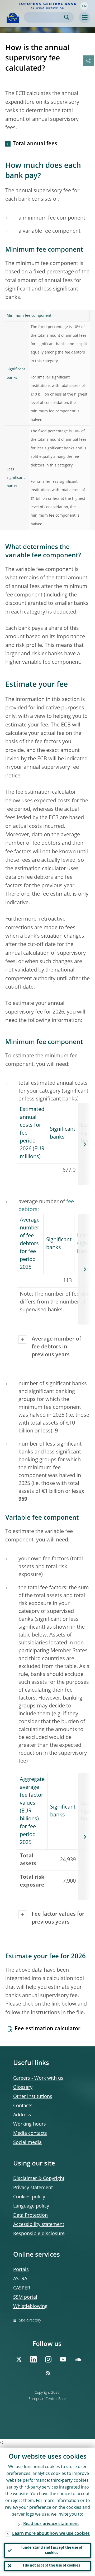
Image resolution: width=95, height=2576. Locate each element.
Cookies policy (29, 2197)
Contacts (23, 2106)
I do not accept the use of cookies (51, 2566)
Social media (27, 2143)
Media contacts (30, 2133)
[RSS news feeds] (48, 2373)
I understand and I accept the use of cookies (51, 2550)
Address (22, 2115)
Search (67, 17)
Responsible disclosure (39, 2234)
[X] (19, 2359)
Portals (21, 2270)
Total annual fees (35, 144)
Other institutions (33, 2097)
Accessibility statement (39, 2225)
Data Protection (30, 2215)
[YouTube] (63, 2359)
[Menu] (84, 18)
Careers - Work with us (38, 2078)
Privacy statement (33, 2188)
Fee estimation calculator (48, 2029)
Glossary (23, 2087)
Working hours (30, 2124)
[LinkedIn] (34, 2359)
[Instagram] (48, 2359)
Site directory (30, 2320)
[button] (84, 6)
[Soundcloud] (78, 2359)
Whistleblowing (30, 2307)
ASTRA (20, 2279)
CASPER (22, 2288)
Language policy (31, 2206)
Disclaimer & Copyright (39, 2179)
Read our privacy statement (51, 2524)
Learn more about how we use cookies (51, 2534)
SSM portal (25, 2297)
